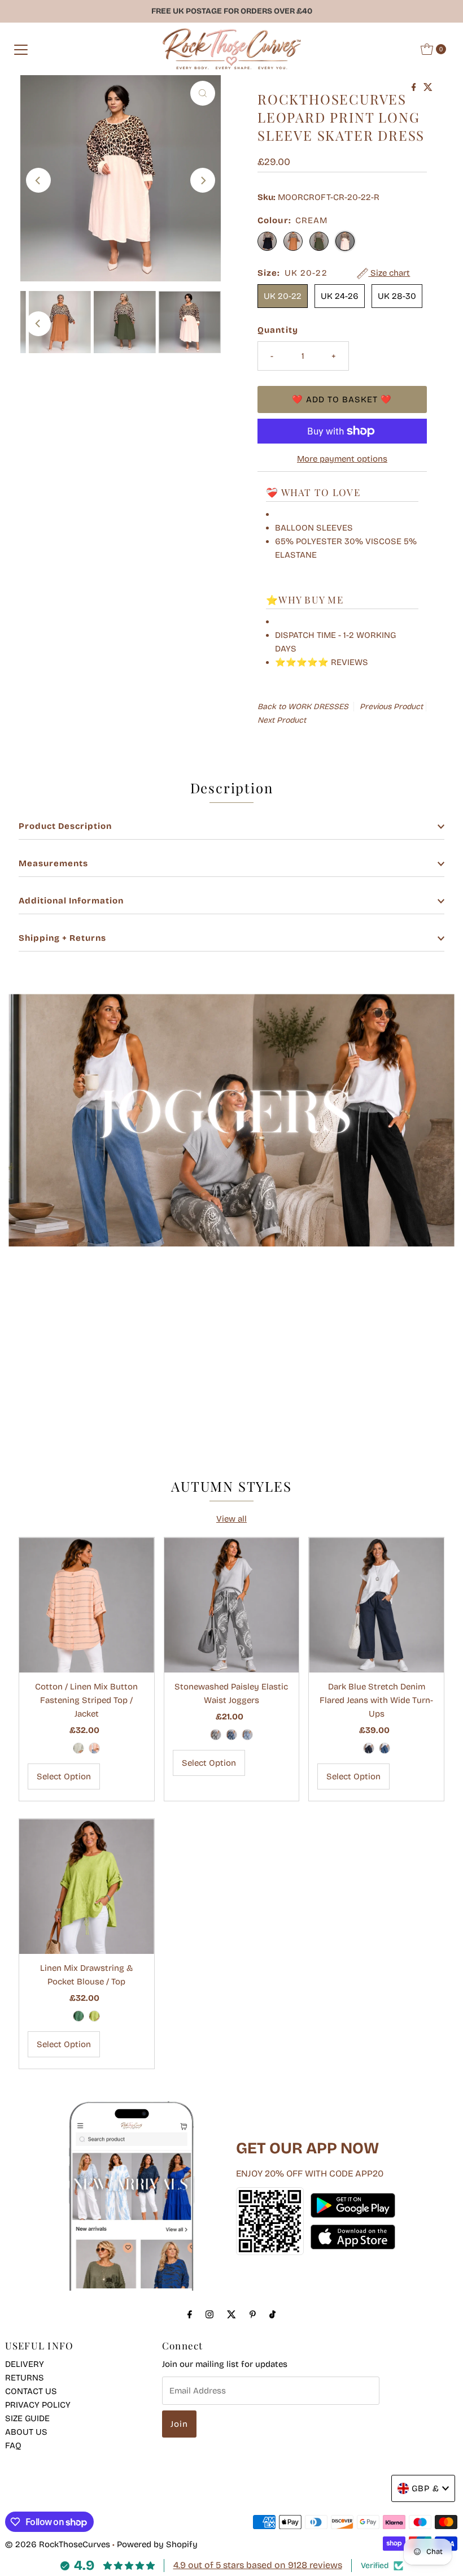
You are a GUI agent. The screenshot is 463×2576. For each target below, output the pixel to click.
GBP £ (425, 2488)
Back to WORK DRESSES (303, 707)
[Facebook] (190, 2314)
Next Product (282, 720)
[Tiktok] (272, 2314)
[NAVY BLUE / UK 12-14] (369, 1748)
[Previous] (38, 180)
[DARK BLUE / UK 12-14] (231, 1735)
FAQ (13, 2445)
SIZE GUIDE (27, 2418)
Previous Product (391, 707)
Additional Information (71, 901)
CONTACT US (31, 2391)
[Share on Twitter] (428, 88)
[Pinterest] (253, 2314)
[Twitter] (231, 2314)
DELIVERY (25, 2364)
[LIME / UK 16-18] (94, 2016)
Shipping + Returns (62, 938)
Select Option (64, 1776)
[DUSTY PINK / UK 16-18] (94, 1748)
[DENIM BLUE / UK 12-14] (385, 1748)
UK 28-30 (397, 296)
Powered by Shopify (157, 2544)
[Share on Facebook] (415, 88)
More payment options (342, 459)
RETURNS (25, 2378)
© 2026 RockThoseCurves (58, 2544)
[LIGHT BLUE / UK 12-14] (247, 1735)
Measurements (53, 863)
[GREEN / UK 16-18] (78, 2016)
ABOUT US (26, 2432)
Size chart (389, 273)
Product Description (65, 826)
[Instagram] (209, 2314)
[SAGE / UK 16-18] (78, 1748)
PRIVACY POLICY (38, 2405)
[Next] (203, 180)
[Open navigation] (21, 49)
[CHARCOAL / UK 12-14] (216, 1735)
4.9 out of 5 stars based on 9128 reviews (258, 2565)
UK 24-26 (340, 296)
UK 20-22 (283, 296)
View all (231, 1519)
